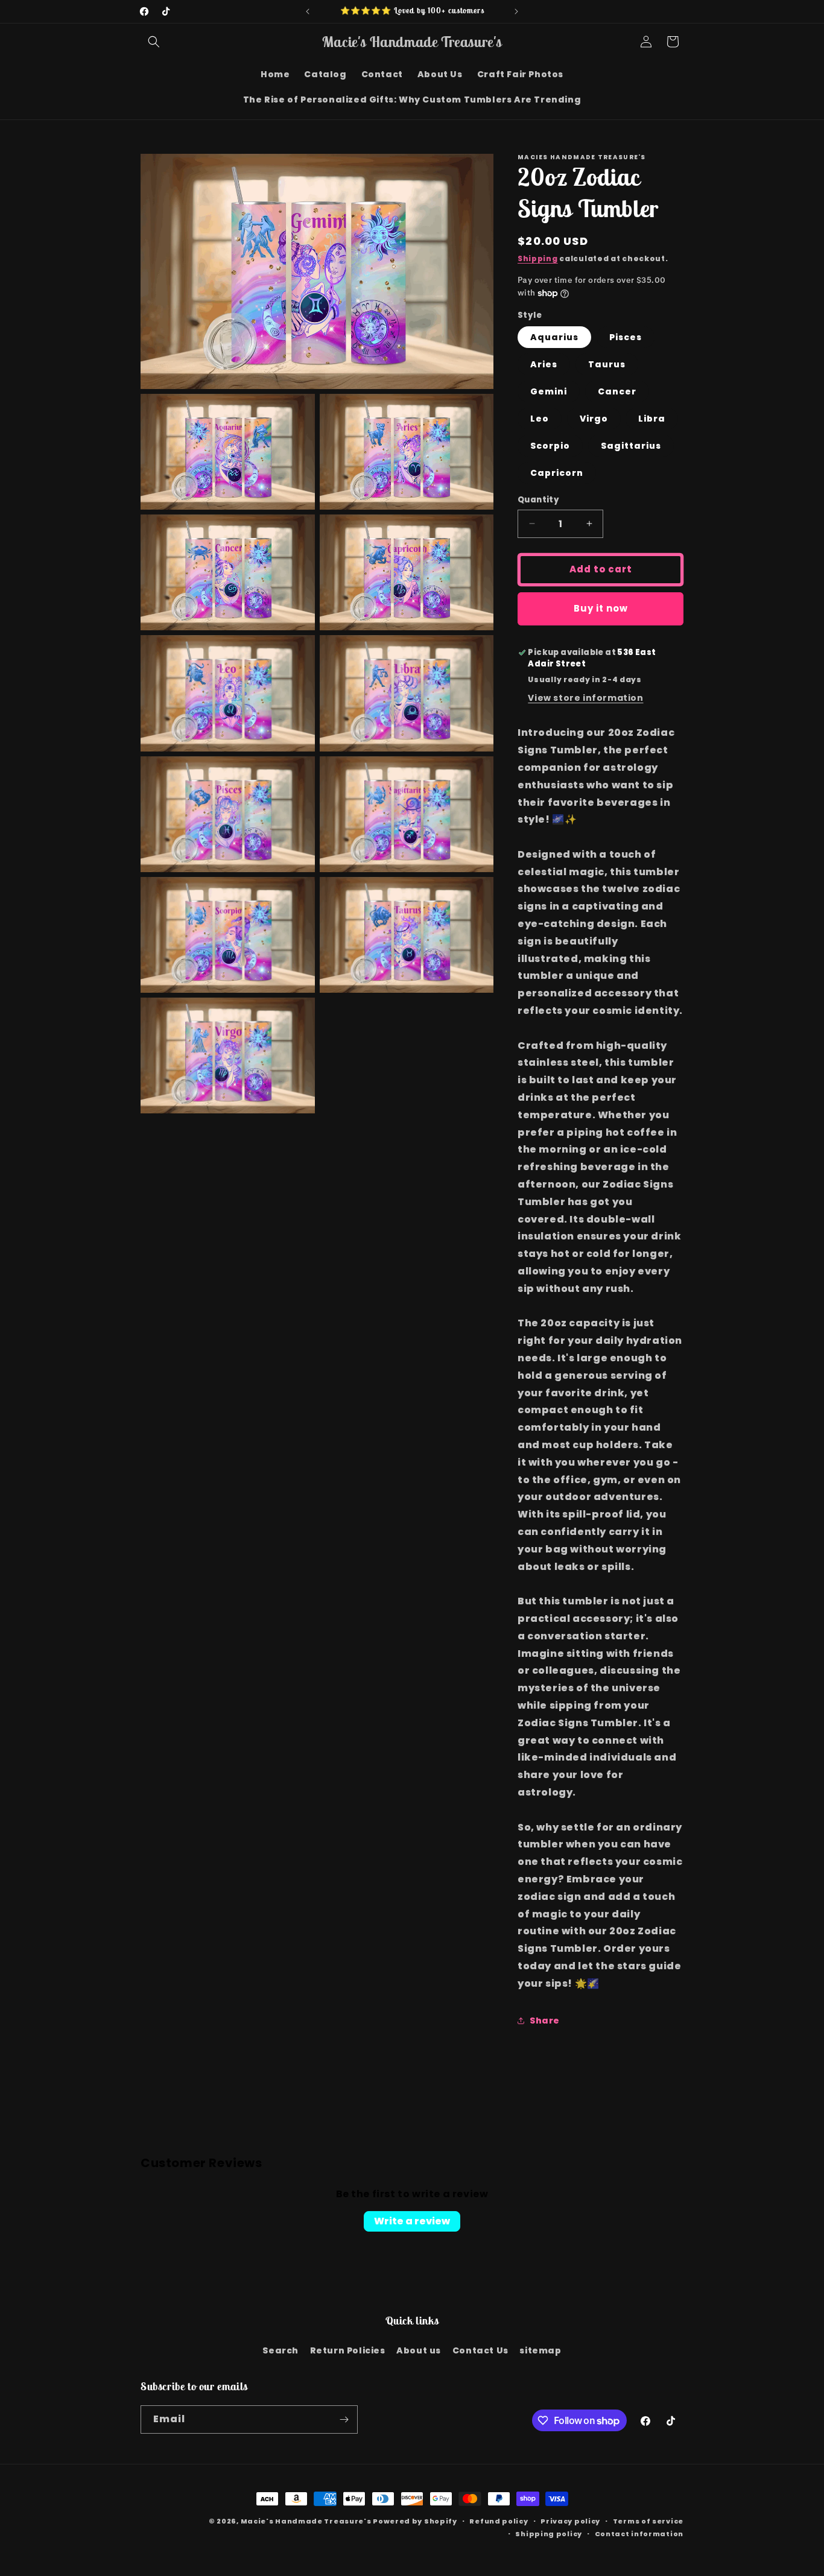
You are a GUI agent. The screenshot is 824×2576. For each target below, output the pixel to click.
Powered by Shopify (415, 2521)
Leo (540, 419)
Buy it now (601, 608)
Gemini (549, 391)
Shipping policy (549, 2534)
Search (280, 2350)
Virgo (594, 419)
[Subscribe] (344, 2419)
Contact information (639, 2534)
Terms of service (648, 2521)
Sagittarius (631, 446)
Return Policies (348, 2350)
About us (419, 2350)
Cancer (617, 391)
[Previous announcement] (308, 11)
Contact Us (480, 2350)
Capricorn (557, 473)
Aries (544, 364)
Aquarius (554, 337)
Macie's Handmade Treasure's (306, 2521)
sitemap (540, 2350)
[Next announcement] (516, 11)
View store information (585, 698)
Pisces (626, 337)
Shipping (538, 258)
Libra (652, 419)
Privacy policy (570, 2521)
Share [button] (545, 2021)
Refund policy (499, 2521)
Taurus (607, 364)
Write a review (412, 2221)
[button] (154, 42)
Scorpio (550, 446)
